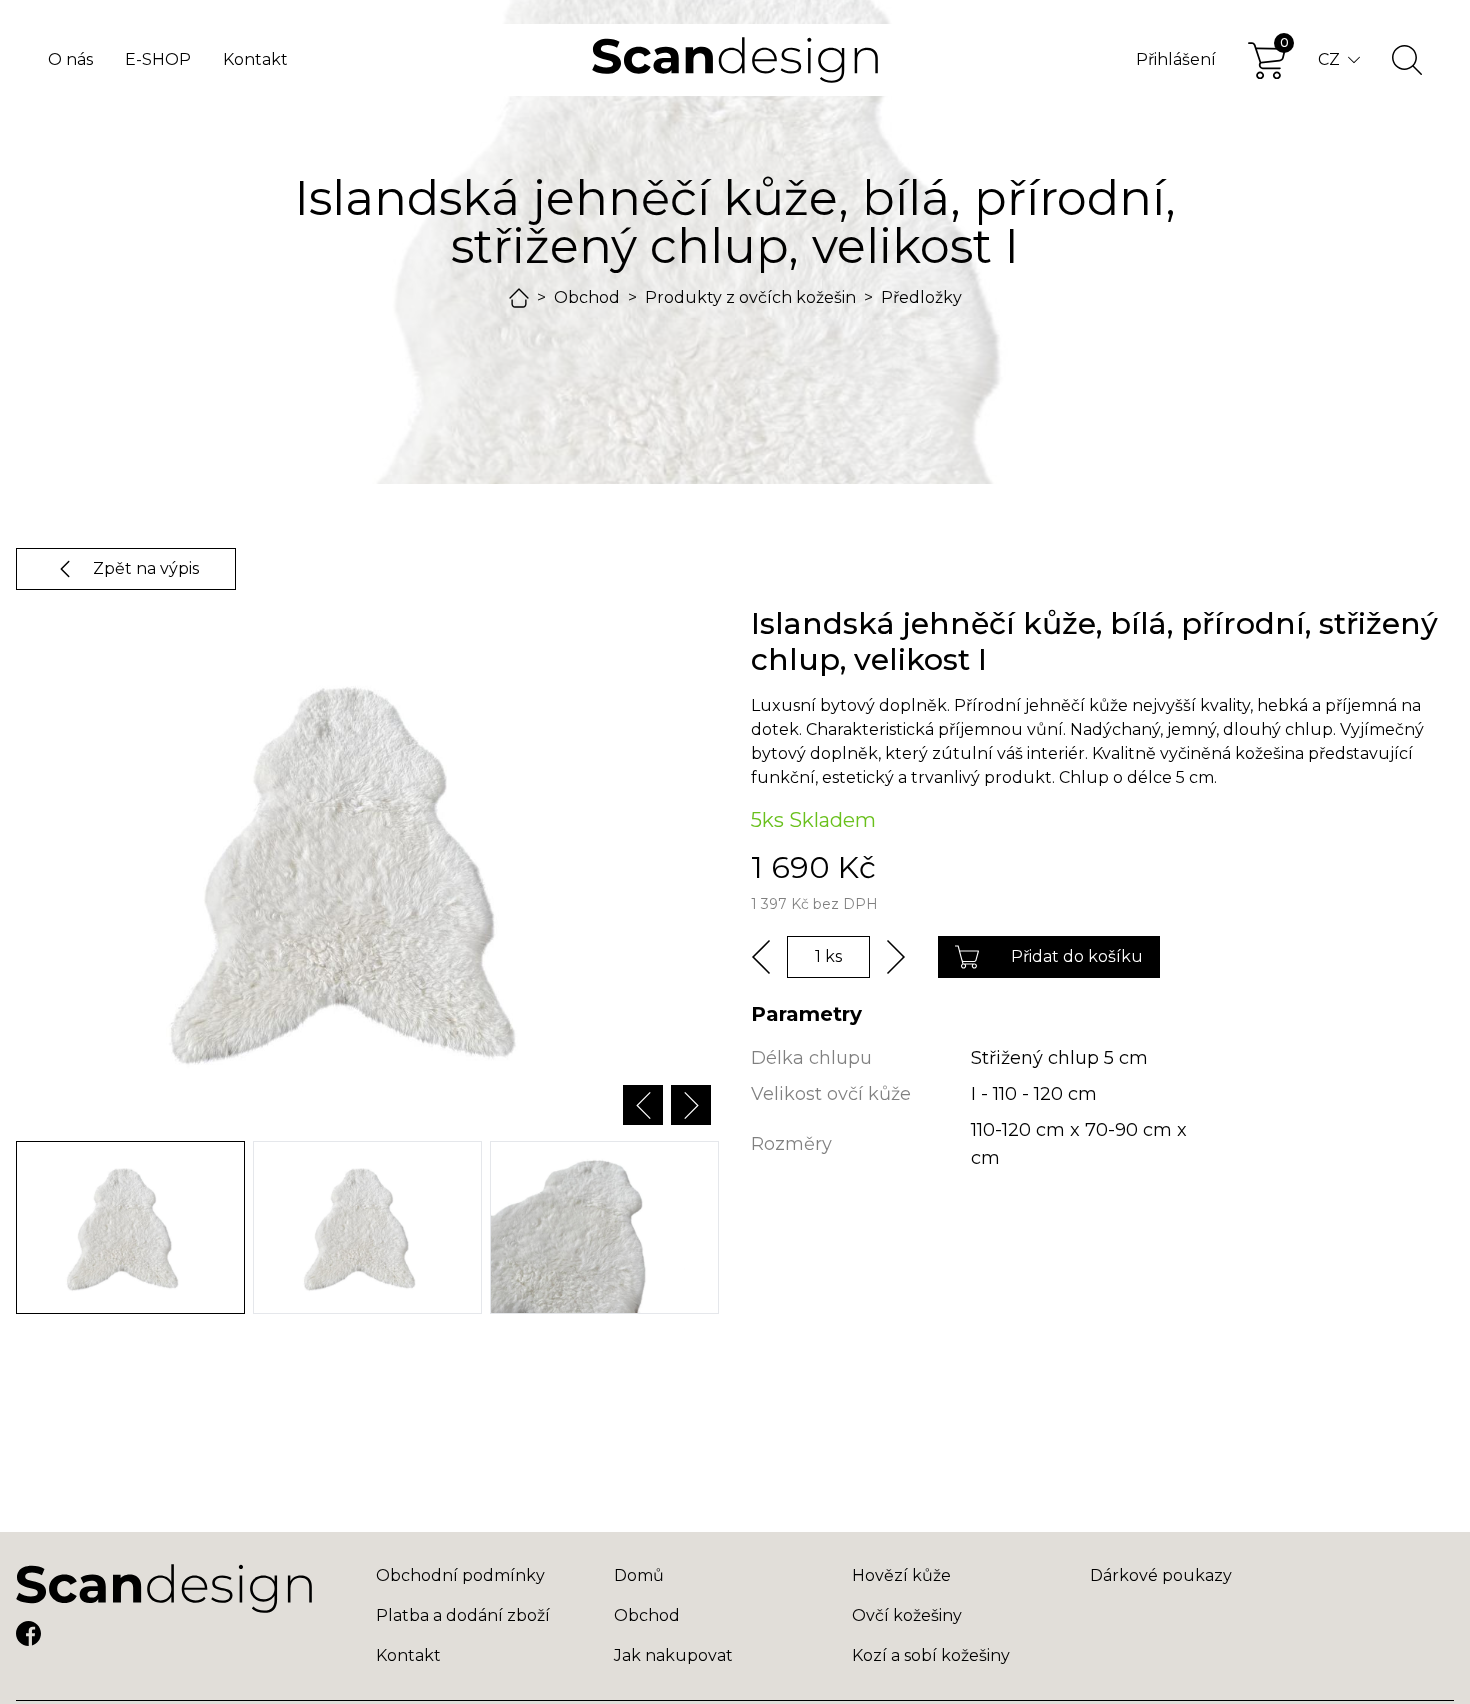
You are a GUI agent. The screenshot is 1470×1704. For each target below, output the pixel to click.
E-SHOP (158, 59)
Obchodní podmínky (460, 1575)
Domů (639, 1575)
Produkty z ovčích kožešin (750, 297)
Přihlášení (1176, 59)
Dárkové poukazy (1161, 1575)
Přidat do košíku (1077, 956)
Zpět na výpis (146, 568)
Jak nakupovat (673, 1655)
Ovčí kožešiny (907, 1615)
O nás (70, 59)
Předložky (921, 297)
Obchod (587, 297)
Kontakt (255, 59)
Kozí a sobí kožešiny (931, 1655)
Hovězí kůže (901, 1575)
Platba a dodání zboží (463, 1615)
